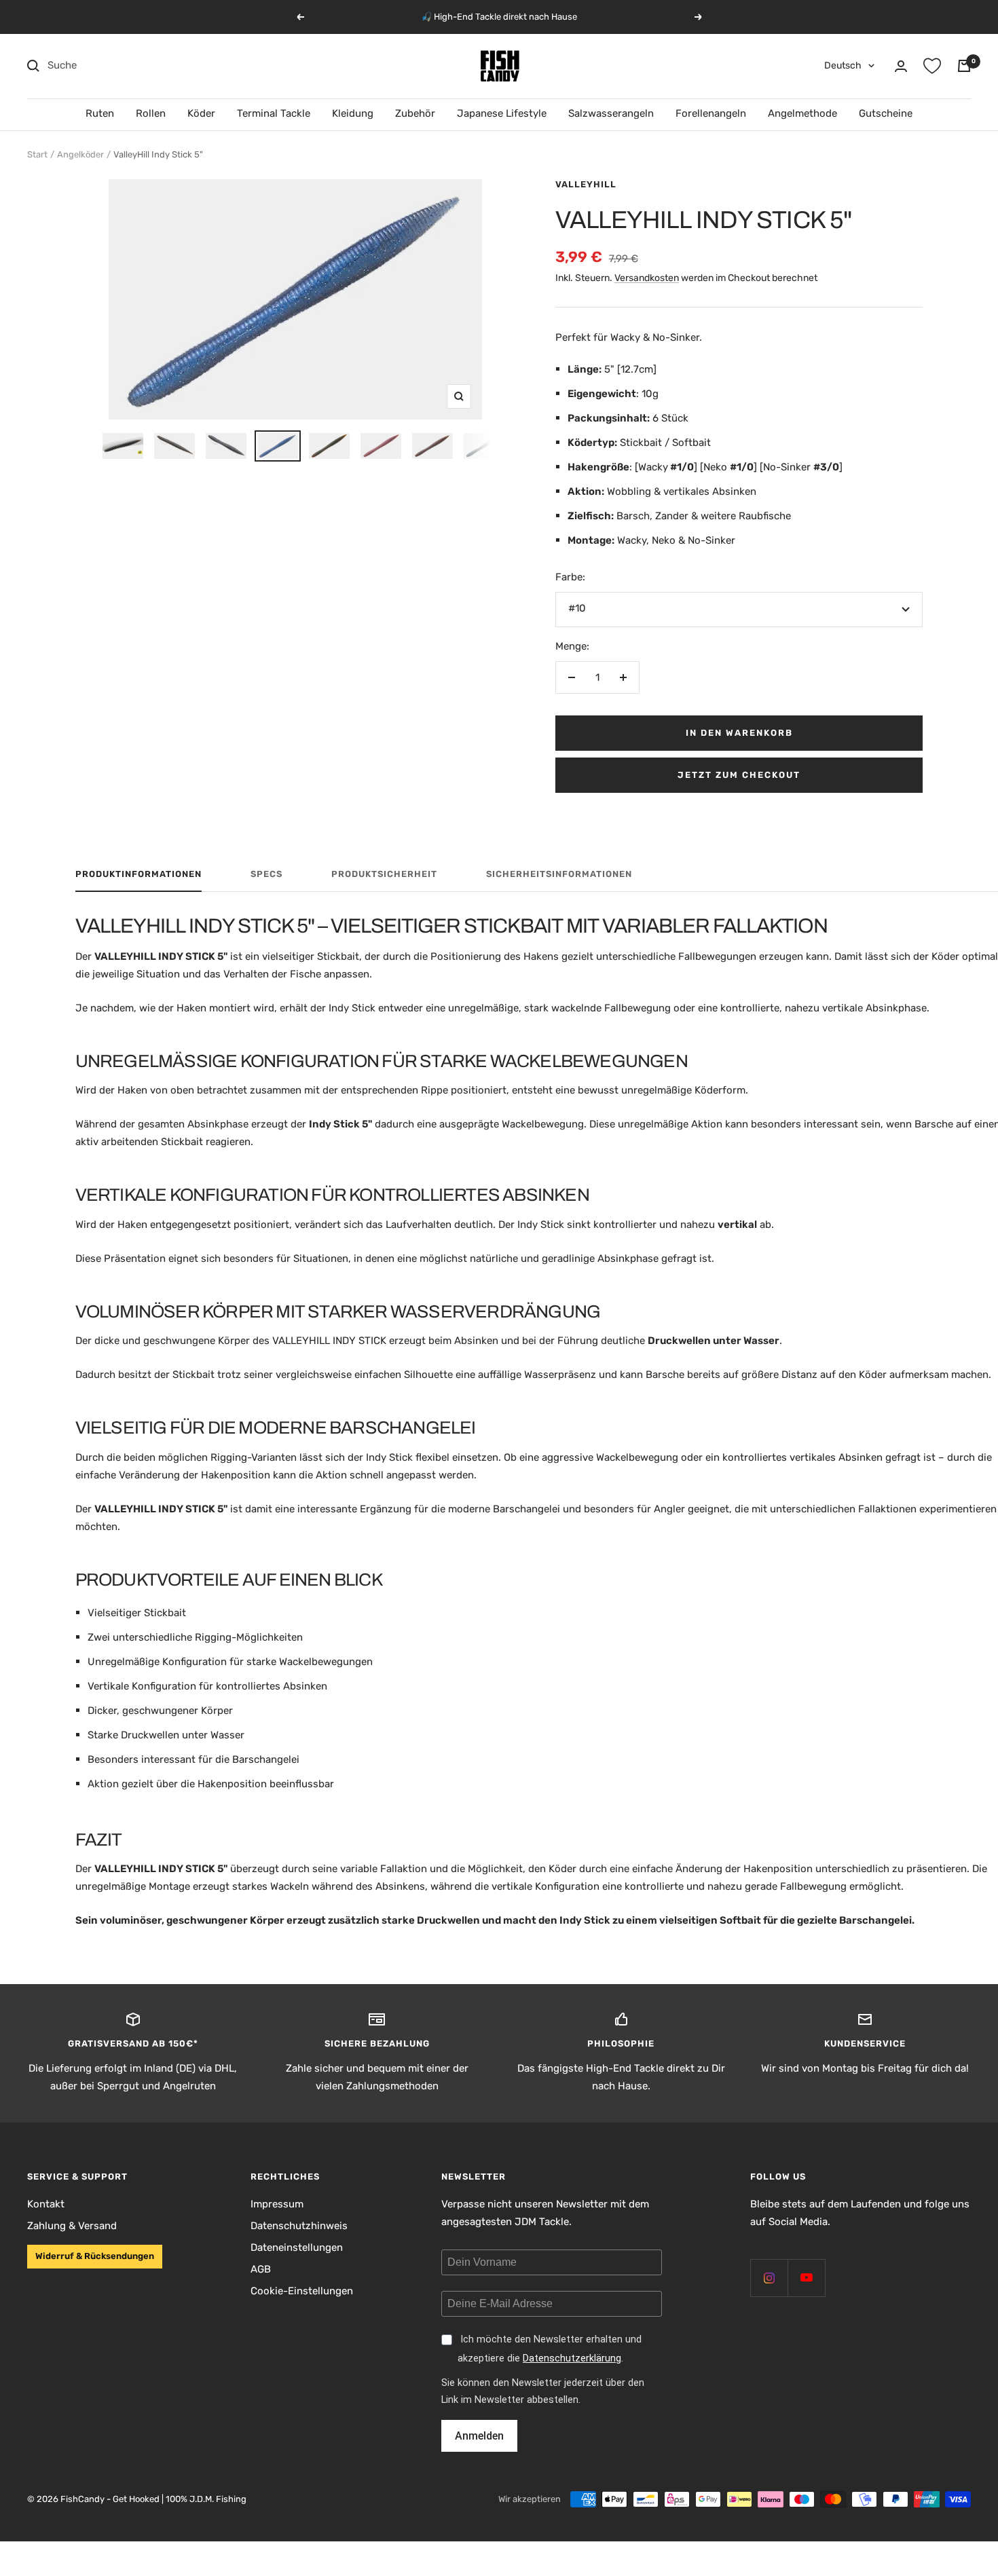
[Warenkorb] (964, 66)
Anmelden (479, 2436)
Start (37, 154)
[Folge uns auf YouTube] (806, 2278)
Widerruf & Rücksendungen (95, 2256)
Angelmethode (802, 113)
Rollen (151, 113)
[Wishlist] (932, 66)
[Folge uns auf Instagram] (769, 2278)
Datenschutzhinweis (299, 2226)
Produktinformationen (138, 874)
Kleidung (353, 113)
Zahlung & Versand (72, 2226)
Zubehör (415, 113)
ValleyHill (586, 184)
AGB (261, 2269)
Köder (201, 113)
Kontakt (46, 2204)
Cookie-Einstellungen (302, 2291)
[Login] (901, 66)
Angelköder (80, 154)
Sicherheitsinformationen (559, 874)
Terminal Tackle (274, 113)
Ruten (100, 113)
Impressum (277, 2204)
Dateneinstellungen (297, 2247)
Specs (266, 874)
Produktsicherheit (384, 874)
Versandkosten (647, 278)
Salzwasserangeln (611, 113)
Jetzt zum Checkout (739, 775)
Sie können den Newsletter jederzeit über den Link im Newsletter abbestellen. (543, 2391)
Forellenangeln (711, 113)
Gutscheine (886, 113)
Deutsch (843, 66)
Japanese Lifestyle (502, 113)
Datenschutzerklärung (572, 2358)
